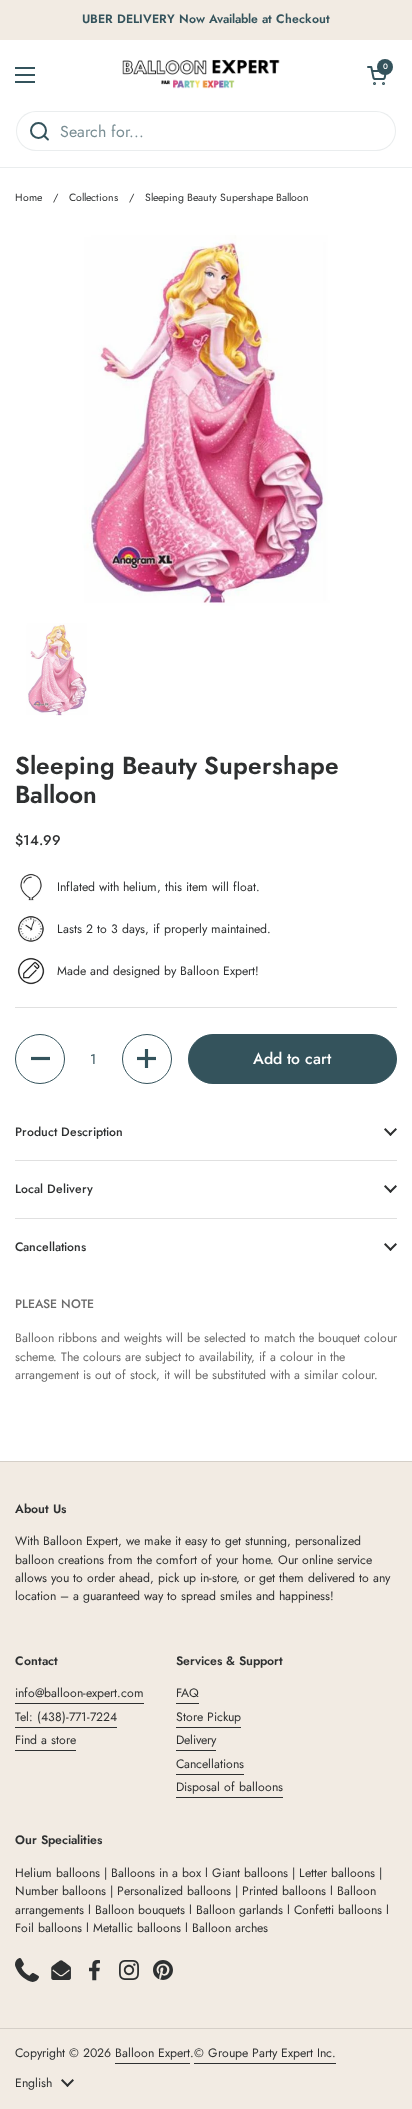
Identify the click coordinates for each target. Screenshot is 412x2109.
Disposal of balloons (229, 1787)
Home (28, 197)
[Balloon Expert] (201, 75)
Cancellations (210, 1764)
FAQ (187, 1693)
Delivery (196, 1740)
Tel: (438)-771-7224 (66, 1717)
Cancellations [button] (50, 1247)
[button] (40, 1059)
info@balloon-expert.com (79, 1693)
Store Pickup (208, 1717)
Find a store (45, 1740)
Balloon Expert (152, 2053)
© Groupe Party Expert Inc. (265, 2053)
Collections (93, 197)
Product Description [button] (69, 1132)
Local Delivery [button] (54, 1189)
